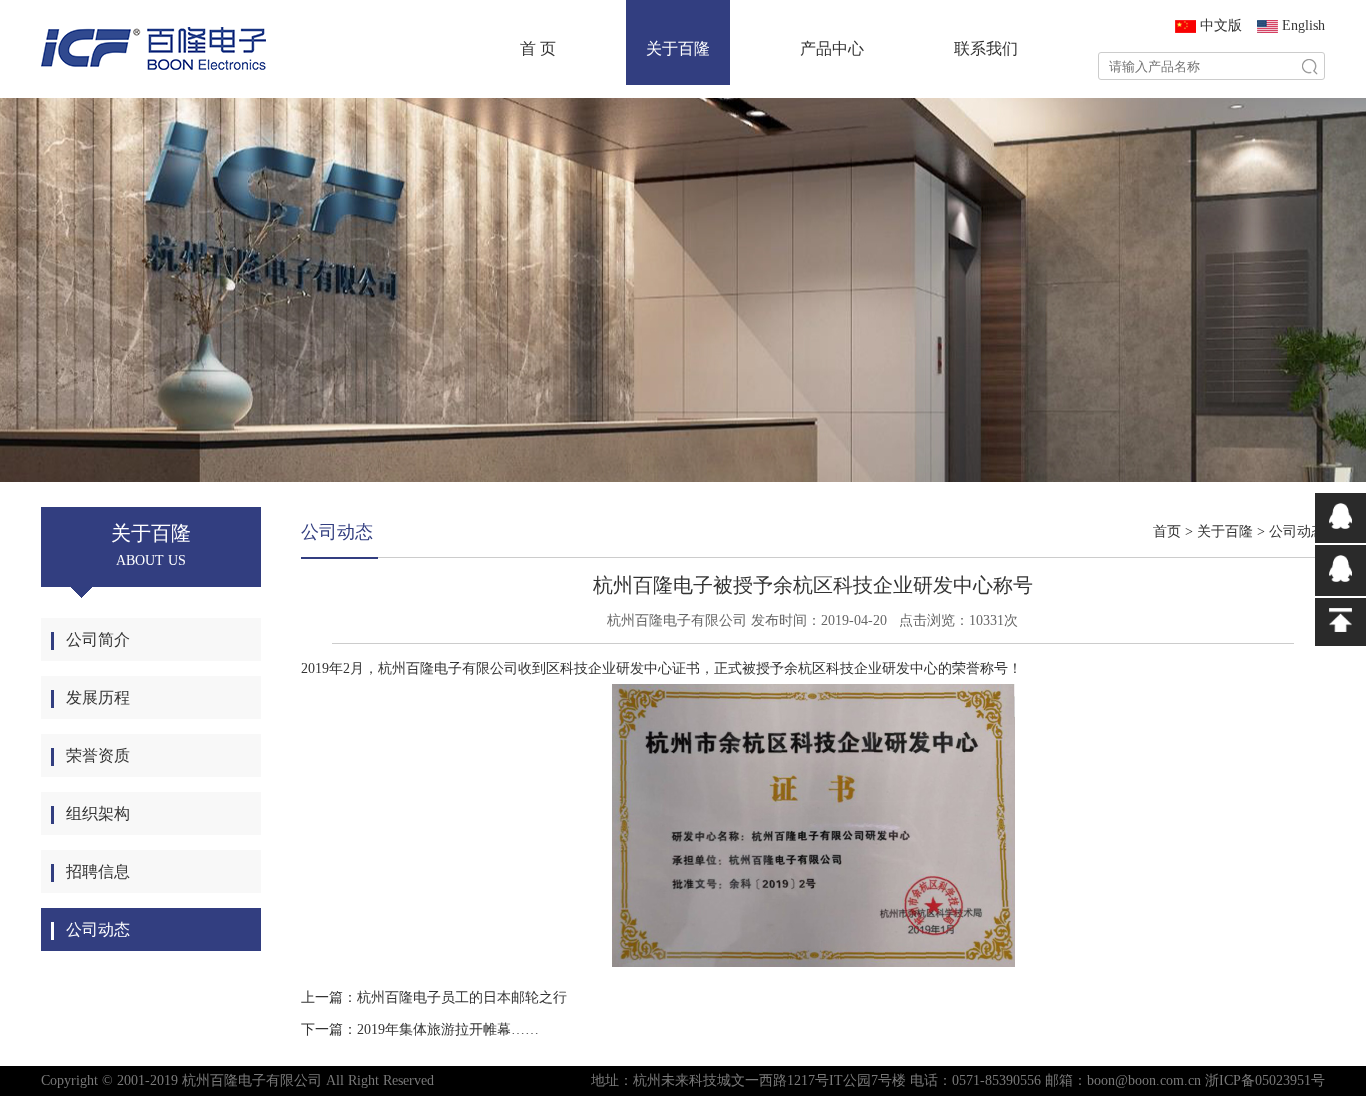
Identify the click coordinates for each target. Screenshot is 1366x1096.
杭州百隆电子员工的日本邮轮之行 (462, 997)
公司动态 (1297, 531)
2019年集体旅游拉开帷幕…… (448, 1029)
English (1303, 25)
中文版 (1221, 25)
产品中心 (832, 48)
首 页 (538, 48)
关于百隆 (678, 48)
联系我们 (986, 48)
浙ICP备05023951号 (1265, 1080)
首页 (1167, 531)
